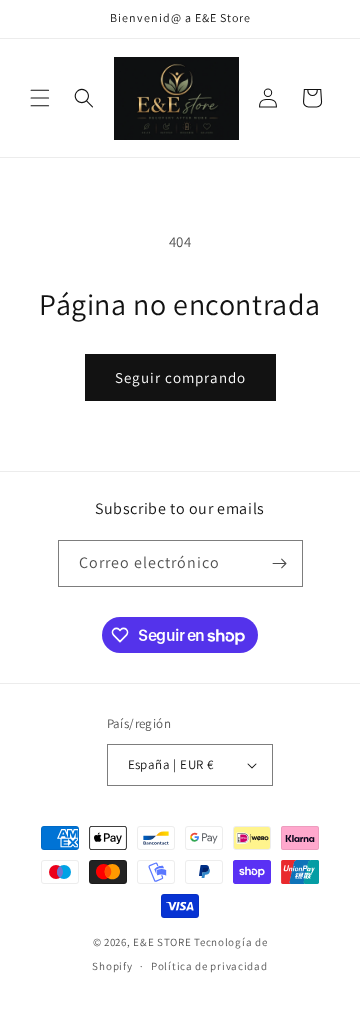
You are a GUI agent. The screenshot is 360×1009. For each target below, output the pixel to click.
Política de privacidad (209, 966)
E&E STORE (162, 942)
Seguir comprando (180, 377)
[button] (40, 98)
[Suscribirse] (280, 563)
